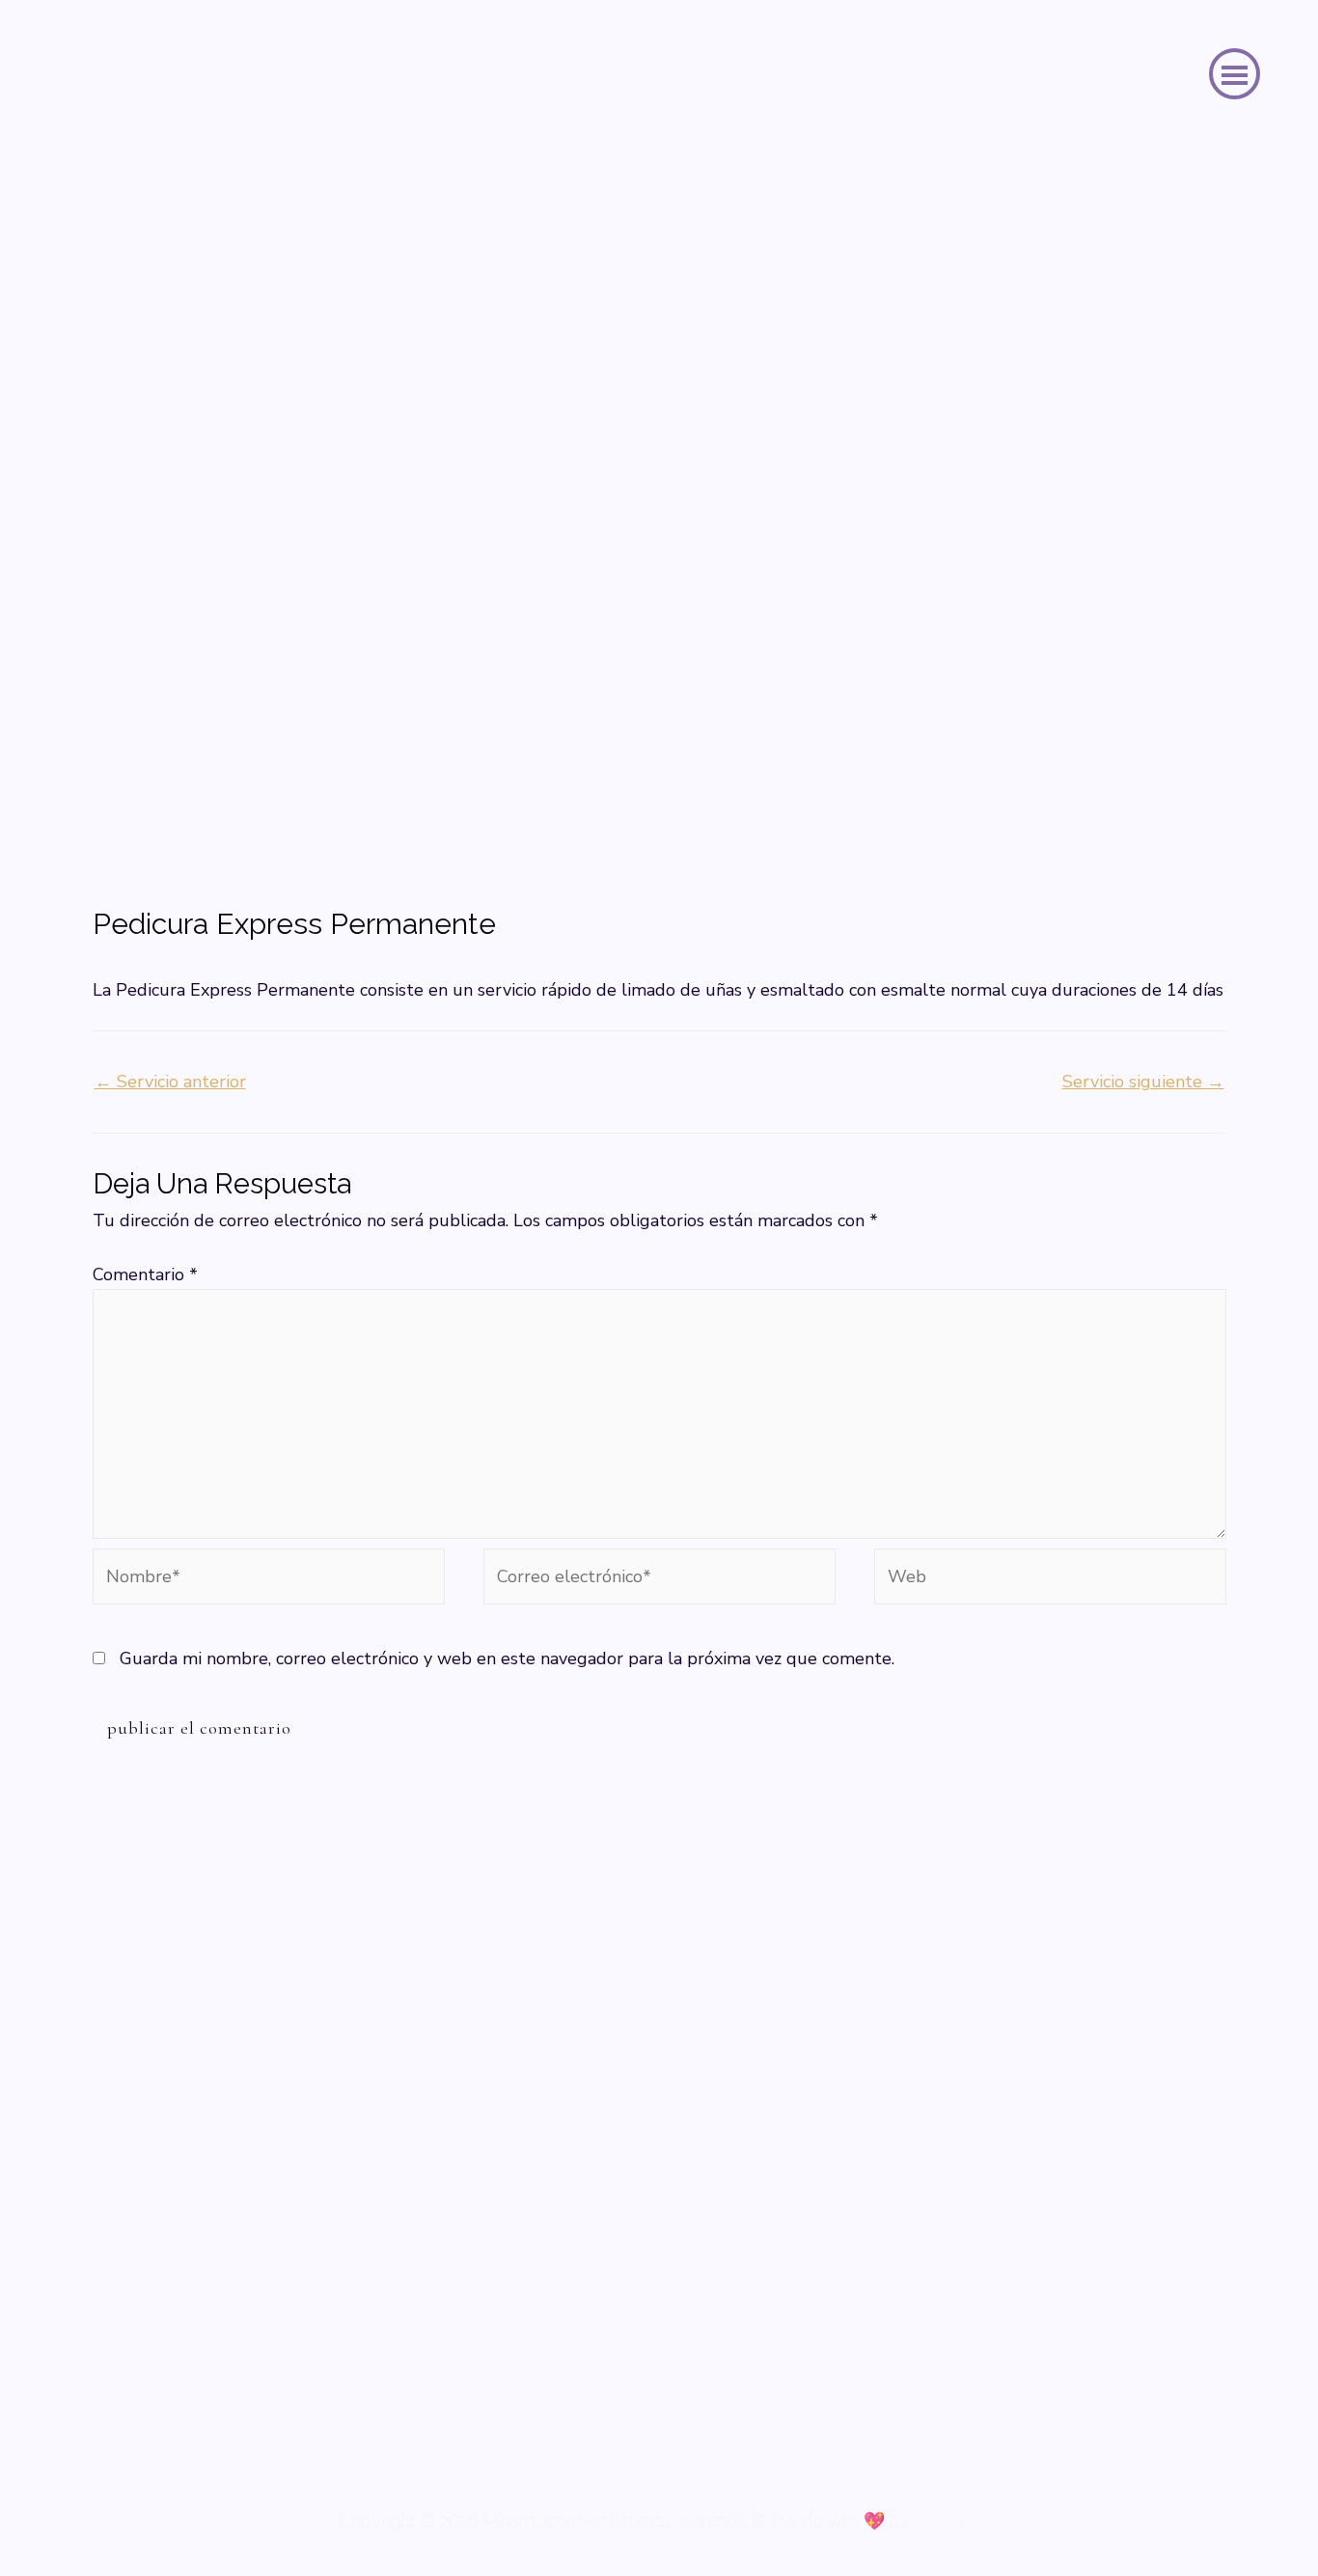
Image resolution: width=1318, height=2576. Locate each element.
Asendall (947, 2521)
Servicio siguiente (1143, 1082)
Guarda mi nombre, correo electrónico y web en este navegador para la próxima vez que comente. (507, 1658)
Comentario (145, 1274)
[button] (1235, 74)
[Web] (1050, 1580)
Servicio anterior (170, 1082)
